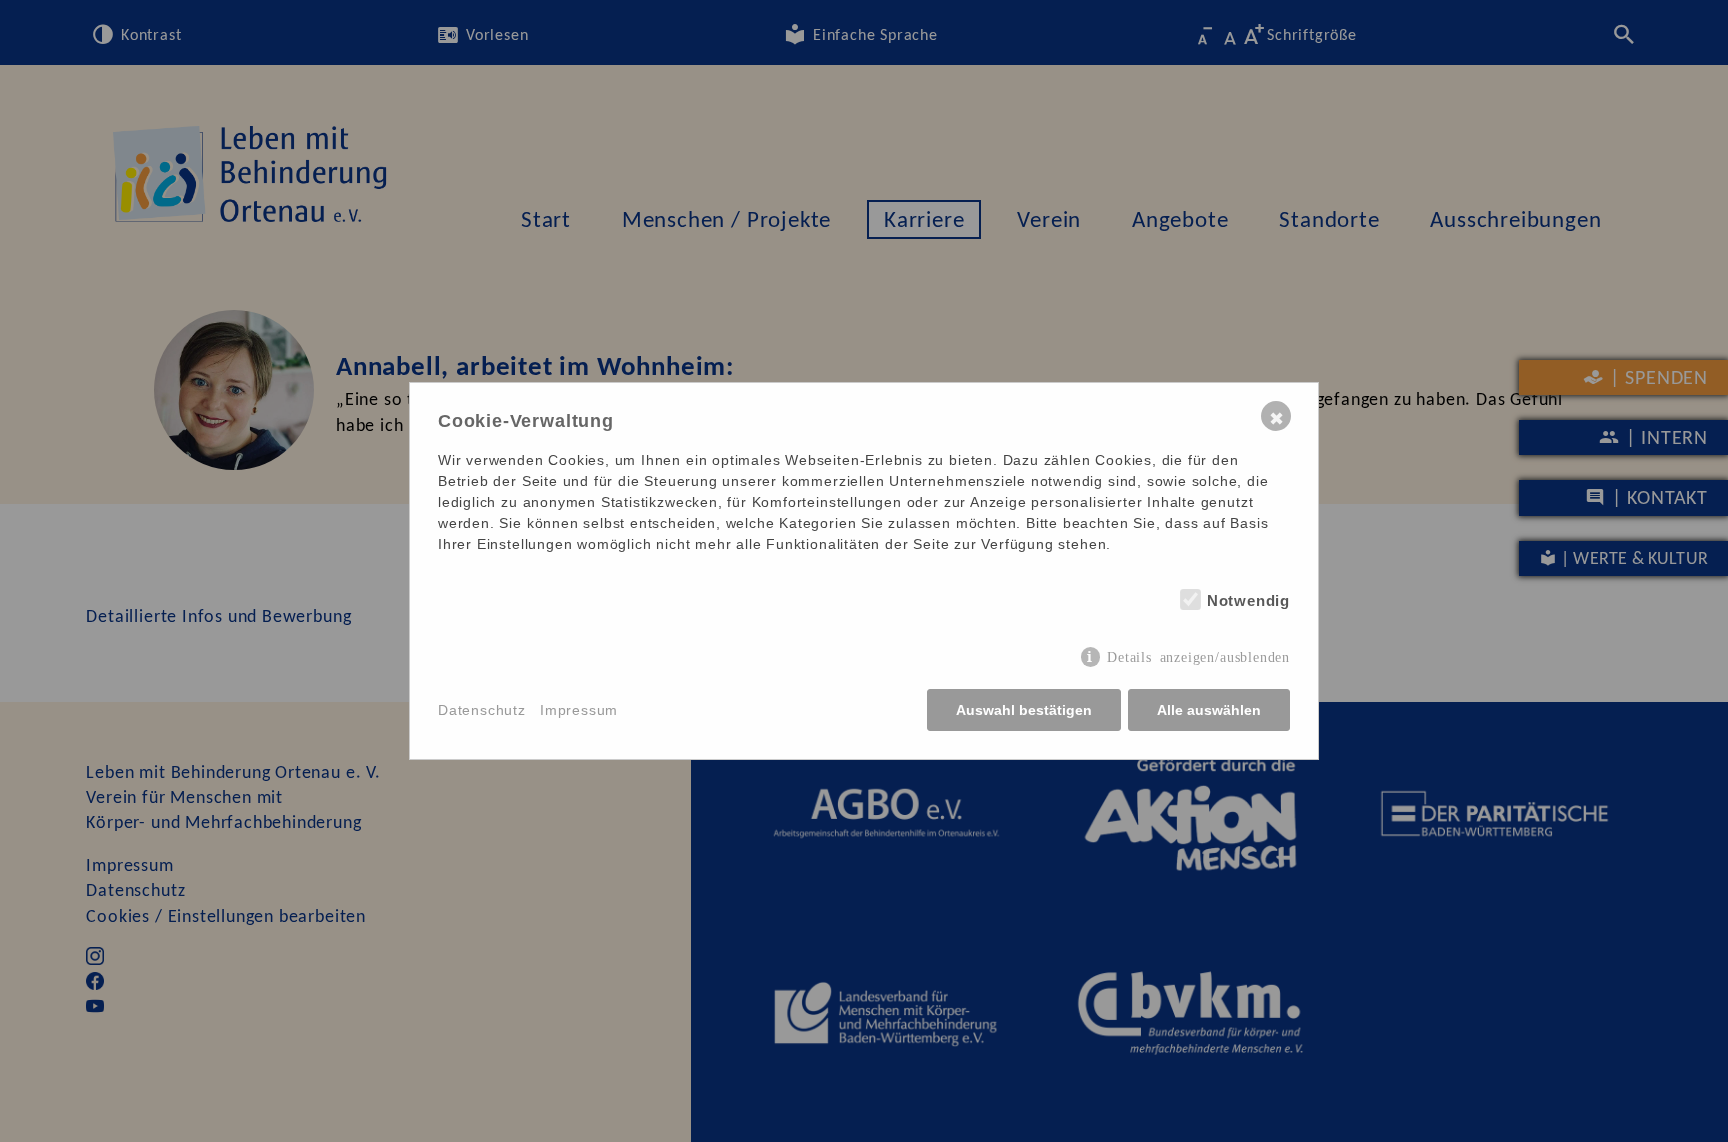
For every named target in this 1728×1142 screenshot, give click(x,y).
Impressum (579, 710)
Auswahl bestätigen (1024, 710)
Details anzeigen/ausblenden (1198, 656)
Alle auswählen (1209, 710)
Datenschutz (482, 710)
